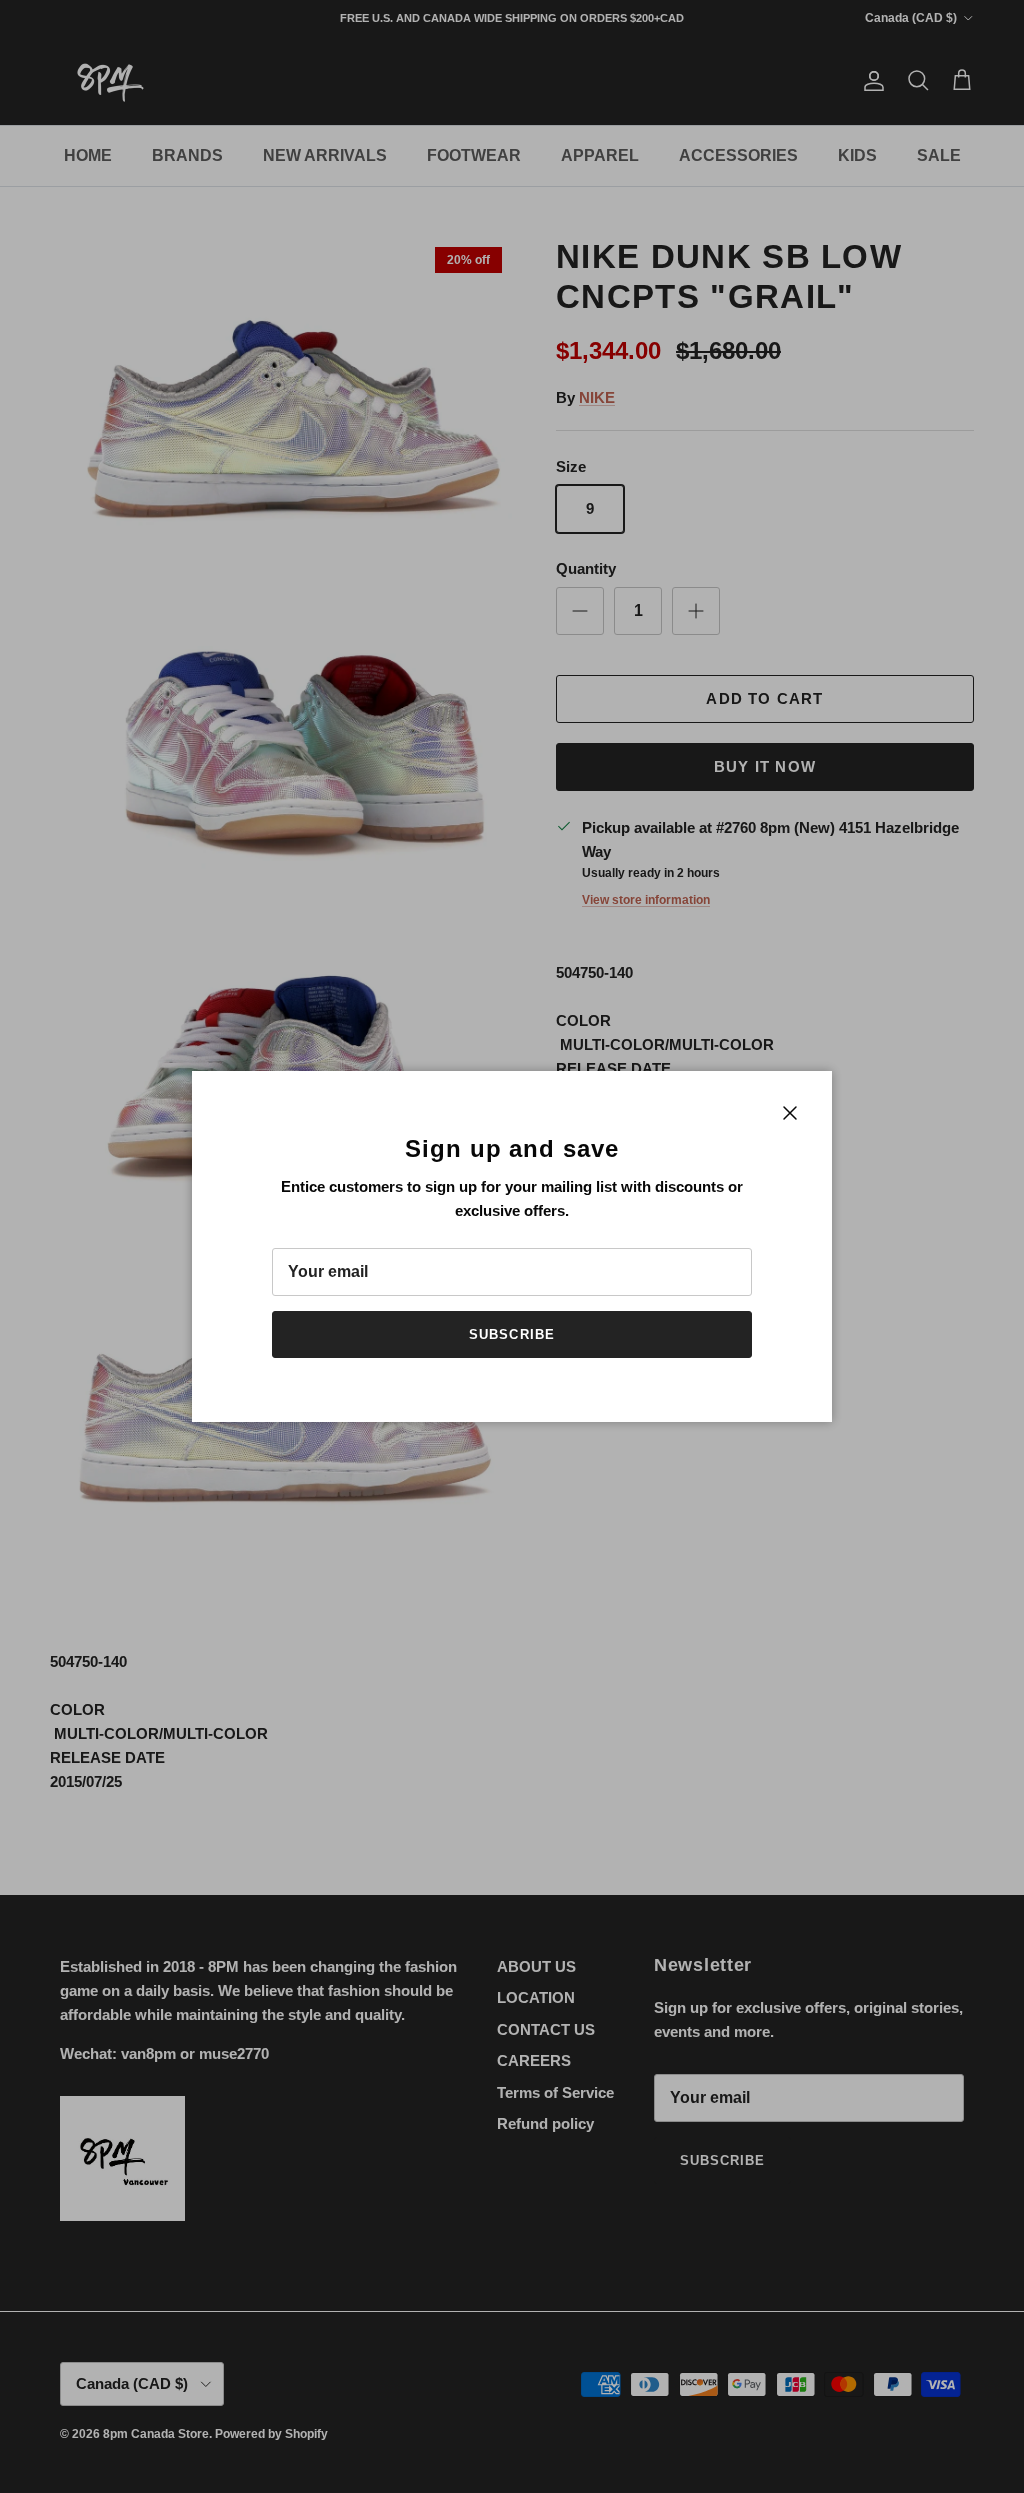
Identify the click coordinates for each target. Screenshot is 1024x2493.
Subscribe (511, 1334)
